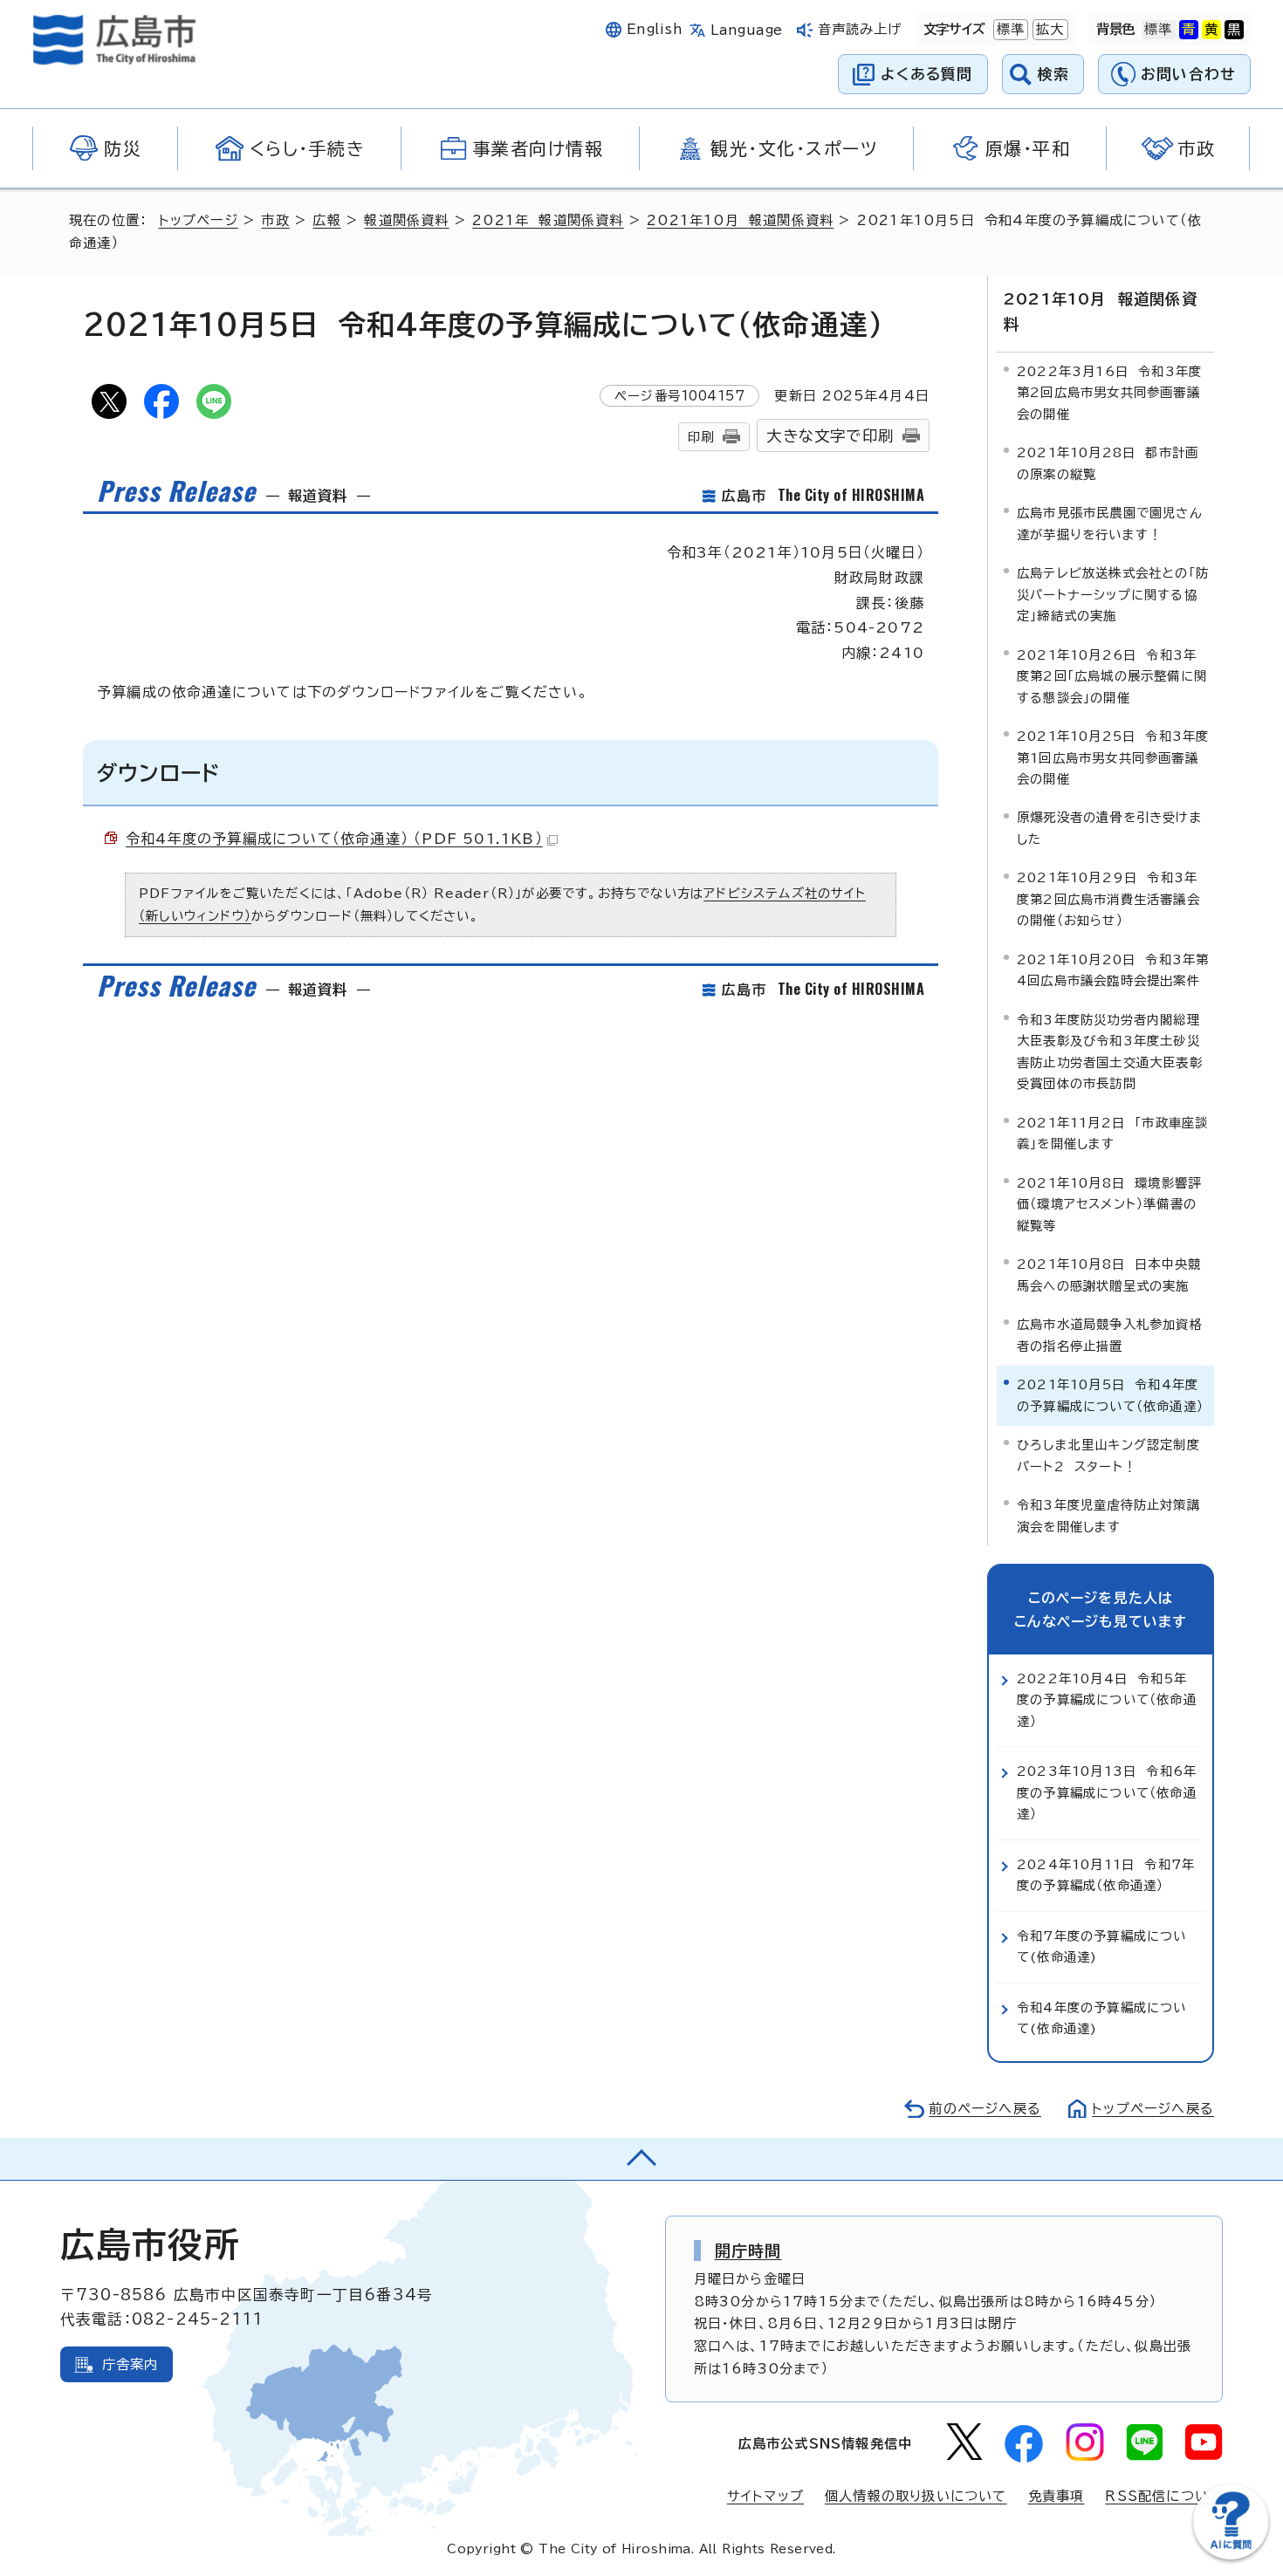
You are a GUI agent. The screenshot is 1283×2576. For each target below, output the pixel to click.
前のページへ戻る (985, 2109)
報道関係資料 (406, 220)
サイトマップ (765, 2496)
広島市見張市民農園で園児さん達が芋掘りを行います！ (1110, 523)
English (655, 29)
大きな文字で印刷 (830, 436)
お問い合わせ (1188, 74)
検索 (1054, 74)
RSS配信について (1164, 2496)
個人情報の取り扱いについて (916, 2496)
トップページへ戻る (1153, 2109)
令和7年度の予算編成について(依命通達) (1102, 1946)
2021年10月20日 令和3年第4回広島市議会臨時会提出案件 (1113, 970)
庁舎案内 (130, 2364)
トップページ (199, 220)
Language (747, 30)
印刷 (701, 437)
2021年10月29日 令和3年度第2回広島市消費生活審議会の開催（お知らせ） (1108, 899)
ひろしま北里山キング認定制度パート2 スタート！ (1108, 1455)
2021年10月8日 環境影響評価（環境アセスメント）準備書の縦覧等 (1109, 1204)
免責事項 (1057, 2496)
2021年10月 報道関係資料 (740, 220)
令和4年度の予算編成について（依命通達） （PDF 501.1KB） (334, 839)
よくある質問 (926, 74)
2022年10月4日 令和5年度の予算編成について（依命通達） (1107, 1700)
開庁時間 (748, 2251)
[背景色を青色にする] (1189, 30)
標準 (1009, 29)
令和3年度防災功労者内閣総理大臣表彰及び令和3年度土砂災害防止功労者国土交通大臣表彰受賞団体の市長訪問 (1110, 1052)
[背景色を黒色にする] (1234, 30)
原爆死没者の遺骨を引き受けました (1110, 828)
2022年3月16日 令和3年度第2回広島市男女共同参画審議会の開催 (1109, 393)
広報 (326, 220)
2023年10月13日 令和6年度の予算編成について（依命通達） (1107, 1792)
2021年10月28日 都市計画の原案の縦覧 (1108, 463)
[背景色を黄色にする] (1211, 30)
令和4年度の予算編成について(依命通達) (1102, 2018)
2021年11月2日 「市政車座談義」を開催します (1112, 1133)
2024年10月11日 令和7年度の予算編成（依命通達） (1106, 1875)
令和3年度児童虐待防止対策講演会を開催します (1108, 1515)
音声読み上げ (860, 29)
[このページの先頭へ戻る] (641, 2159)
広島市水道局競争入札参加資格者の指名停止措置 (1110, 1335)
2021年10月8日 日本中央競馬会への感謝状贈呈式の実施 (1109, 1274)
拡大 (1048, 29)
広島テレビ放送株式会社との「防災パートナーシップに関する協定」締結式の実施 (1113, 594)
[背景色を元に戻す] (1158, 30)
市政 (275, 220)
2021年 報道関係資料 (548, 220)
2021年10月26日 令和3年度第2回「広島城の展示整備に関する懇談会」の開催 (1112, 676)
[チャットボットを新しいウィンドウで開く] (1231, 2555)
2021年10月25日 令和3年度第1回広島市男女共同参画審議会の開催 (1113, 757)
